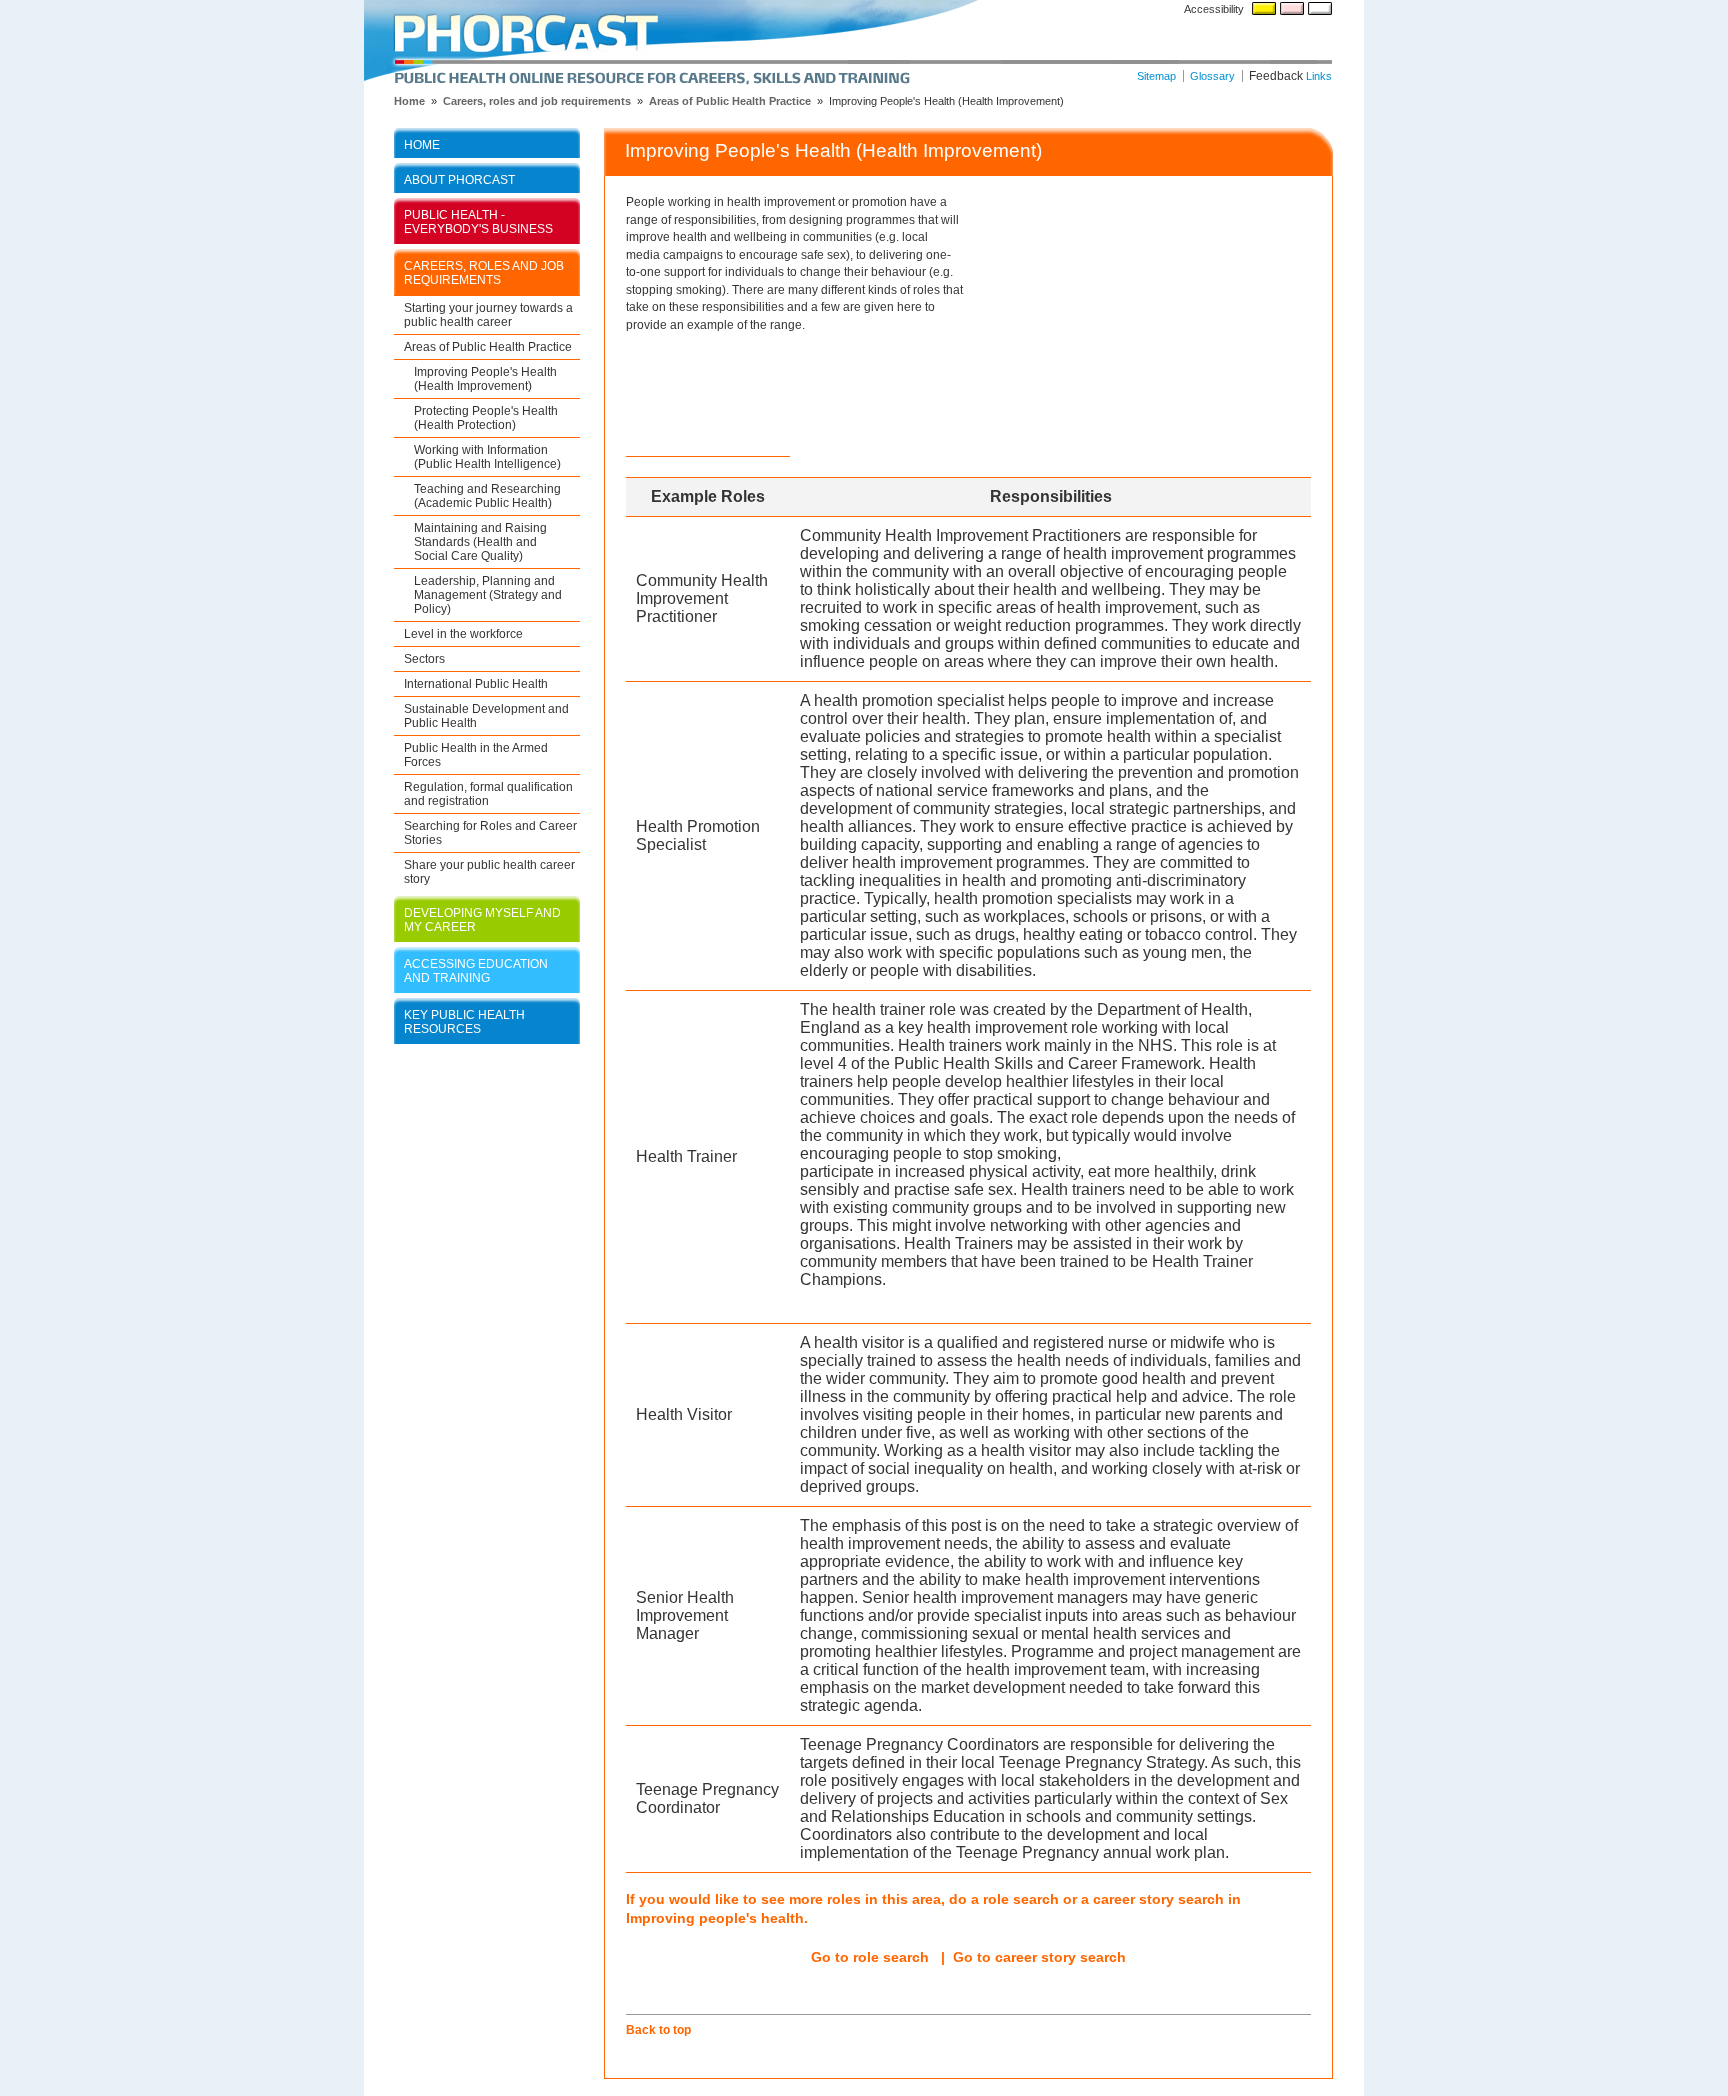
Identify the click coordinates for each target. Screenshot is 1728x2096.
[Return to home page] (864, 42)
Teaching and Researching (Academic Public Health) (487, 495)
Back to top (658, 2029)
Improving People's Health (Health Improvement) (485, 378)
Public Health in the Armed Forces (476, 754)
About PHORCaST (459, 179)
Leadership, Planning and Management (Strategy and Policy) (488, 594)
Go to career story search (1039, 1957)
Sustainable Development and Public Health (486, 715)
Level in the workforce (463, 633)
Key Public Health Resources (464, 1021)
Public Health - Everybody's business (478, 221)
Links (1319, 76)
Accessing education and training (476, 970)
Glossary (1212, 76)
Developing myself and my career (482, 919)
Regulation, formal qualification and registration (488, 793)
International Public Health (476, 683)
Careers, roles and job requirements (537, 101)
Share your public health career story (489, 871)
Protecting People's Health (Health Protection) (486, 417)
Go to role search (870, 1957)
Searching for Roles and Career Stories (490, 832)
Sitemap (1156, 76)
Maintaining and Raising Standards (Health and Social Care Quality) (480, 541)
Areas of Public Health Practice (730, 101)
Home (422, 144)
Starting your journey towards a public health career (488, 314)
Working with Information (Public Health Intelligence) (487, 456)
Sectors (424, 658)
